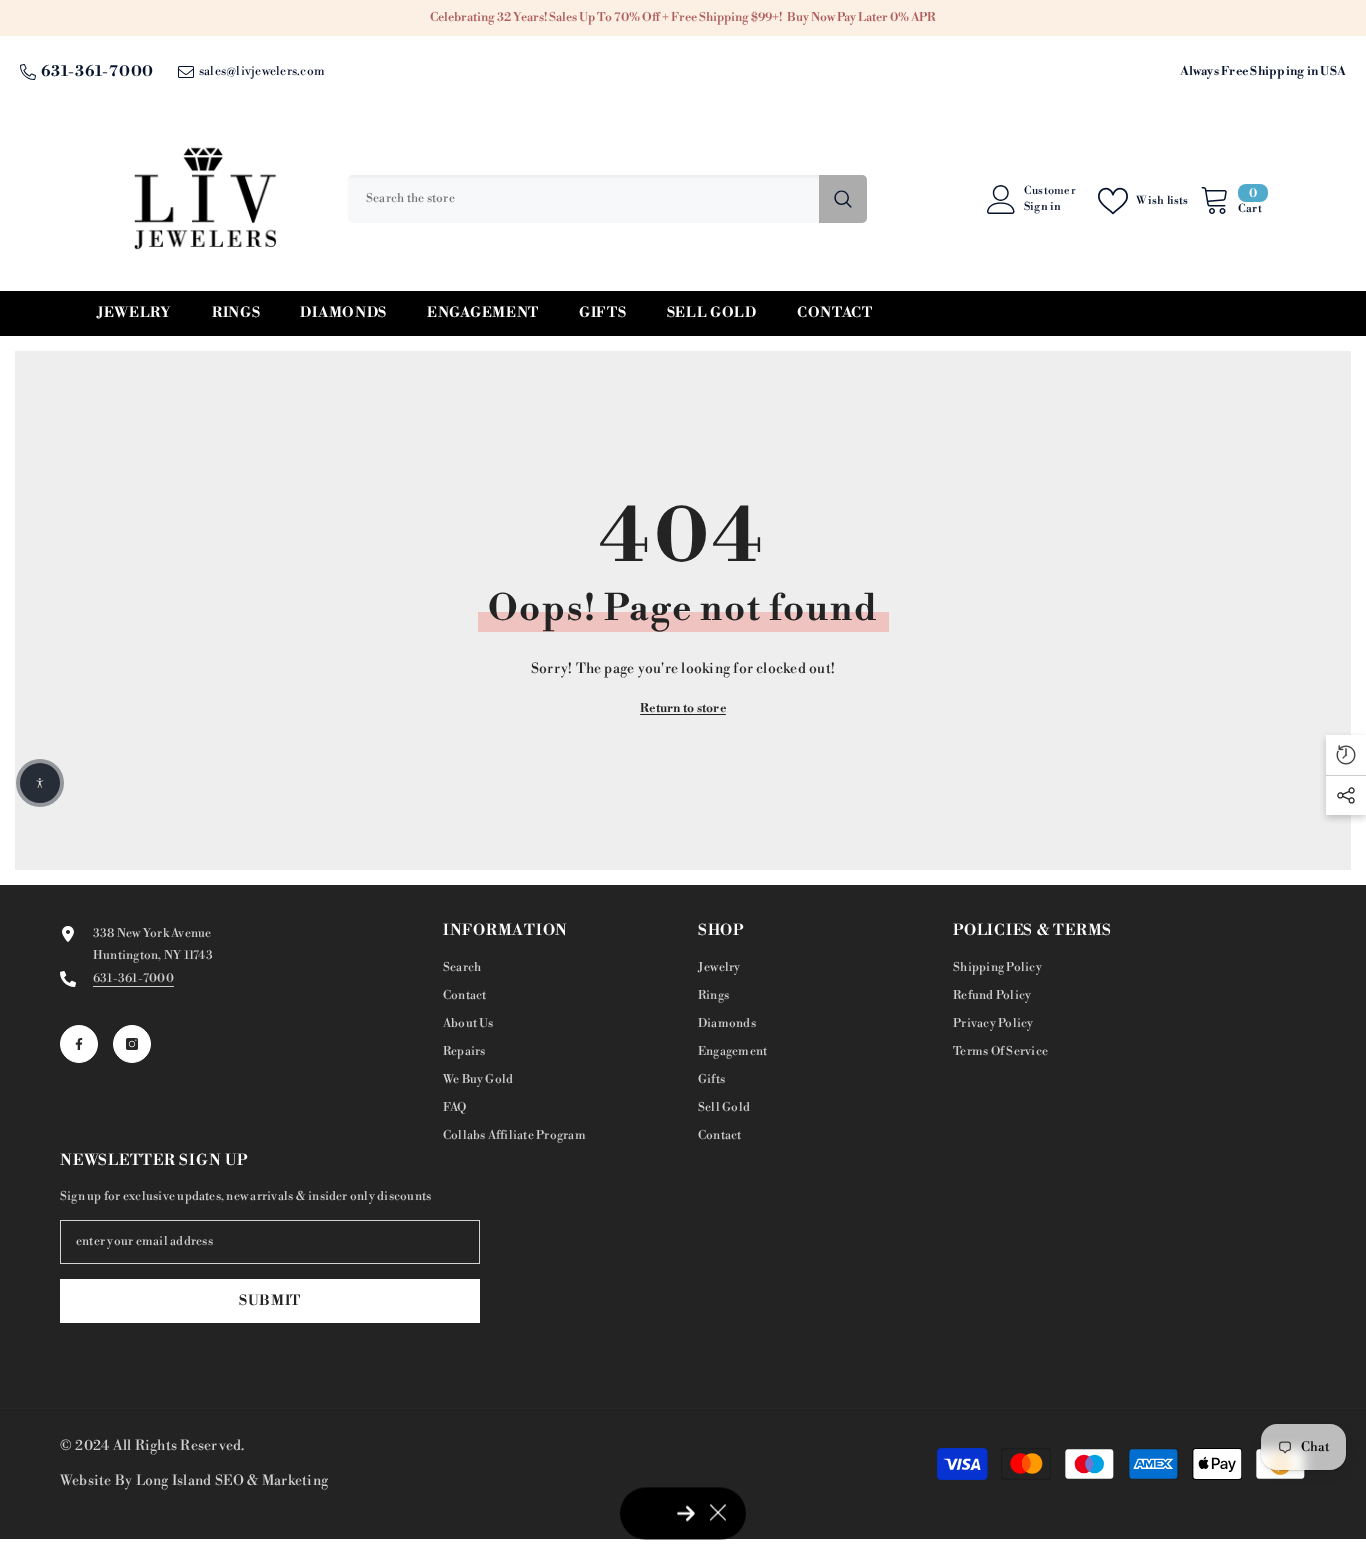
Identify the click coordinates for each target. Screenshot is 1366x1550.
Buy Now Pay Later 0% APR (861, 17)
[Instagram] (132, 1044)
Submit (270, 1301)
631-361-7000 (97, 71)
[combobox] (583, 199)
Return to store (683, 708)
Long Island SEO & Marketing (232, 1481)
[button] (40, 783)
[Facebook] (79, 1044)
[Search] (607, 199)
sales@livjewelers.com (262, 71)
